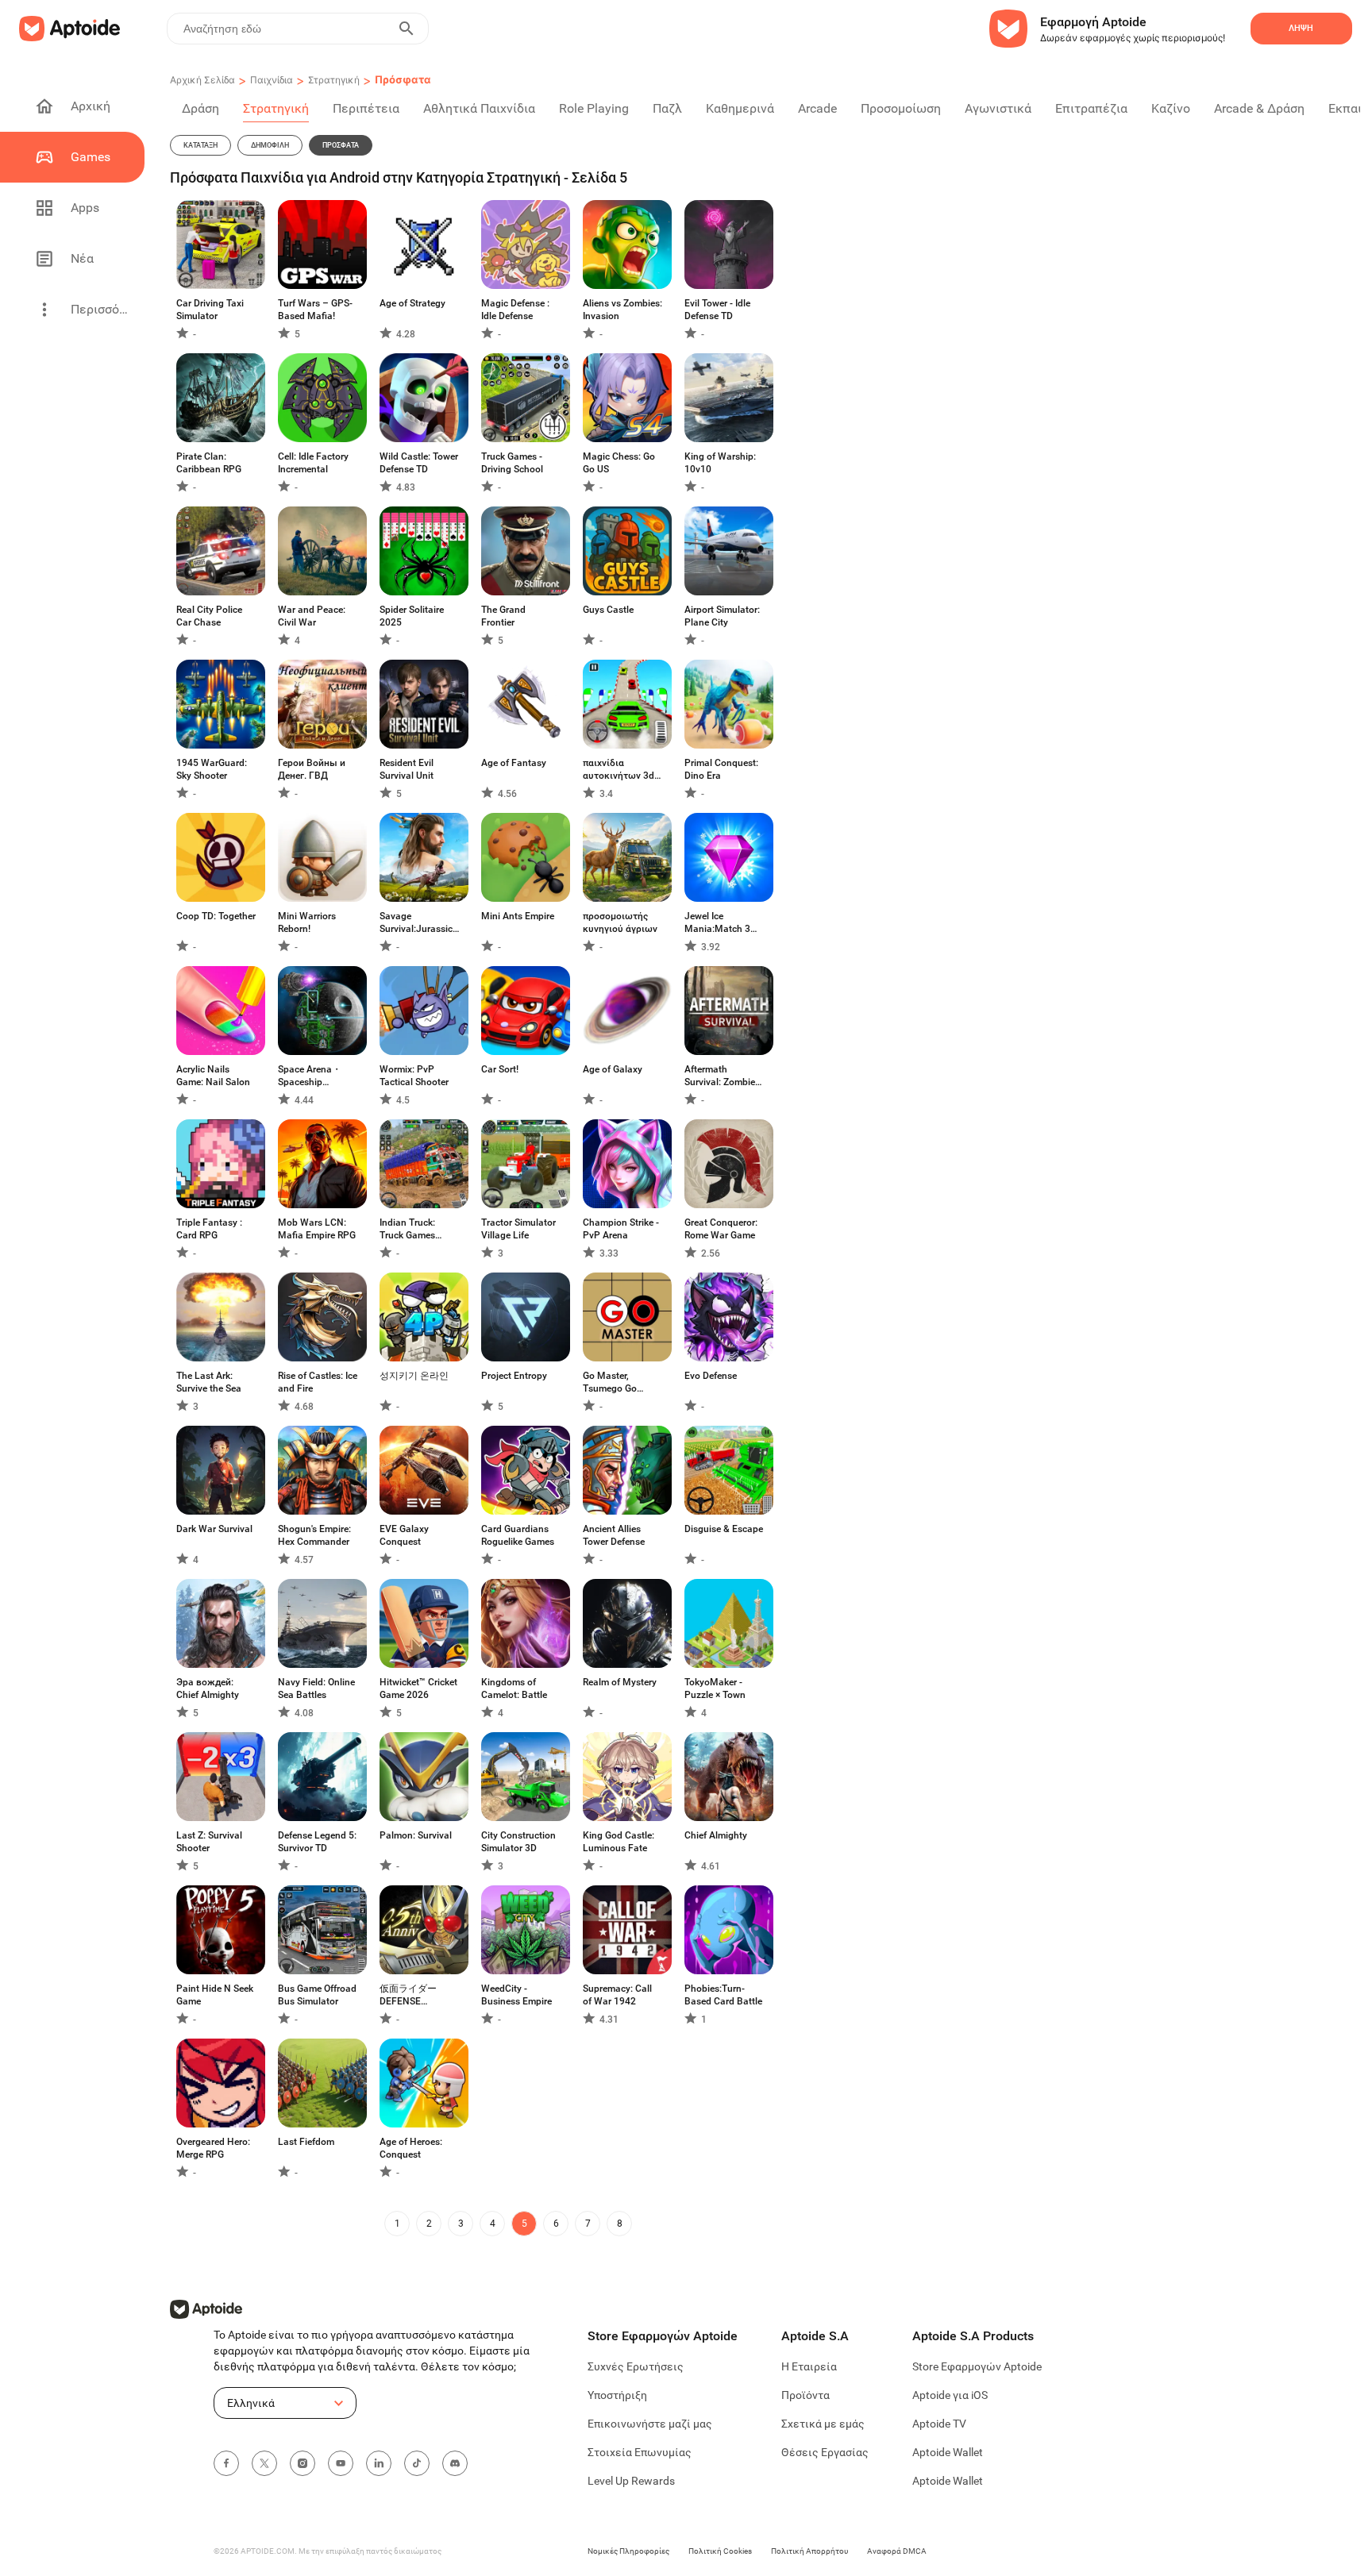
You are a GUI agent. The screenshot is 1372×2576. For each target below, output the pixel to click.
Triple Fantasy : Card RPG (209, 1229)
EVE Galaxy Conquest (404, 1535)
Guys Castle (608, 610)
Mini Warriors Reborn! (307, 922)
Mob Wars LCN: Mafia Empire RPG (317, 1229)
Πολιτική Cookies (720, 2551)
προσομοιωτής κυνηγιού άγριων (620, 922)
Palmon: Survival (416, 1835)
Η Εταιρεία (809, 2366)
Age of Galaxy (613, 1069)
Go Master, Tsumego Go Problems (610, 1382)
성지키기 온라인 (414, 1376)
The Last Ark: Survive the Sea (209, 1382)
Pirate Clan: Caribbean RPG (209, 463)
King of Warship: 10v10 (720, 463)
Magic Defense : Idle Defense (515, 310)
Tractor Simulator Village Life (518, 1229)
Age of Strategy (412, 303)
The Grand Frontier (503, 616)
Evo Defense (711, 1376)
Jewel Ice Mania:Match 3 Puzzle (717, 923)
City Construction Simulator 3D (518, 1842)
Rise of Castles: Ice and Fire (318, 1382)
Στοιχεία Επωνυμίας (640, 2452)
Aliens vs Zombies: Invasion (622, 310)
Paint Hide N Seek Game (215, 1995)
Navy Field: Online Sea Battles (316, 1688)
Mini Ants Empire (518, 916)
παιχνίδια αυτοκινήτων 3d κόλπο (619, 770)
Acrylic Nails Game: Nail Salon (213, 1076)
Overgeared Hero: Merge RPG (213, 2148)
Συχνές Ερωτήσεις (636, 2366)
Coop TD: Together (216, 916)
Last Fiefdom (306, 2142)
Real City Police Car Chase (209, 616)
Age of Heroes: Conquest (411, 2148)
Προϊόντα (805, 2395)
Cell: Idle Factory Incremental (313, 463)
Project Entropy (514, 1376)
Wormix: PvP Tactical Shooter (414, 1076)
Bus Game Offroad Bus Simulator (317, 1995)
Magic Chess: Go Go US (619, 463)
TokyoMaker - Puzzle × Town (715, 1688)
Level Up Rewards (631, 2481)
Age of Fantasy (514, 763)
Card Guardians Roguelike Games (518, 1535)
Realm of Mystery (620, 1682)
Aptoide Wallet (948, 2452)
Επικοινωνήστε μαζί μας (650, 2424)
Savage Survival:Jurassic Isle (416, 923)
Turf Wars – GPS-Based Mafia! (315, 310)
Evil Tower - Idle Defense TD (717, 310)
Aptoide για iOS (950, 2395)
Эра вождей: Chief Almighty (208, 1688)
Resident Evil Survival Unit (407, 769)
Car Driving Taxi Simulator (210, 310)
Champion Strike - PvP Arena (621, 1229)
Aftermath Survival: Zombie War (720, 1076)
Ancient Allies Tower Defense (614, 1535)
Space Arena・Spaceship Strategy (310, 1076)
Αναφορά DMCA (897, 2551)
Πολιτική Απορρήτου (809, 2551)
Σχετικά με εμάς (823, 2424)
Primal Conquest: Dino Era (721, 769)
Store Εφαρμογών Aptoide (977, 2366)
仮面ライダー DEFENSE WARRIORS (408, 1995)
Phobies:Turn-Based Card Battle (723, 1995)
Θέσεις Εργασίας (825, 2452)
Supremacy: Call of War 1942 (617, 1995)
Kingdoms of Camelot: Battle (514, 1688)
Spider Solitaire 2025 (412, 616)
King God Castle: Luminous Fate (619, 1842)
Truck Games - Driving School (512, 463)
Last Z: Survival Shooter (209, 1842)
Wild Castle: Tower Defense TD (419, 463)
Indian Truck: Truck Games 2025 (407, 1229)
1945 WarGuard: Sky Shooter (212, 769)
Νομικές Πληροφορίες (628, 2551)
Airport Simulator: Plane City (722, 616)
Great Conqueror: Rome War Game (721, 1229)
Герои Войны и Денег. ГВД (312, 769)
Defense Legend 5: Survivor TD (317, 1842)
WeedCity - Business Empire (516, 1995)
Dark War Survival (214, 1529)
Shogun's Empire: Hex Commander (314, 1535)
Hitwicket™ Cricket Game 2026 (418, 1688)
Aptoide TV (939, 2424)
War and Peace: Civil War (312, 616)
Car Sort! (500, 1069)
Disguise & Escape (724, 1529)
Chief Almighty (716, 1835)
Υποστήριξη (617, 2395)
